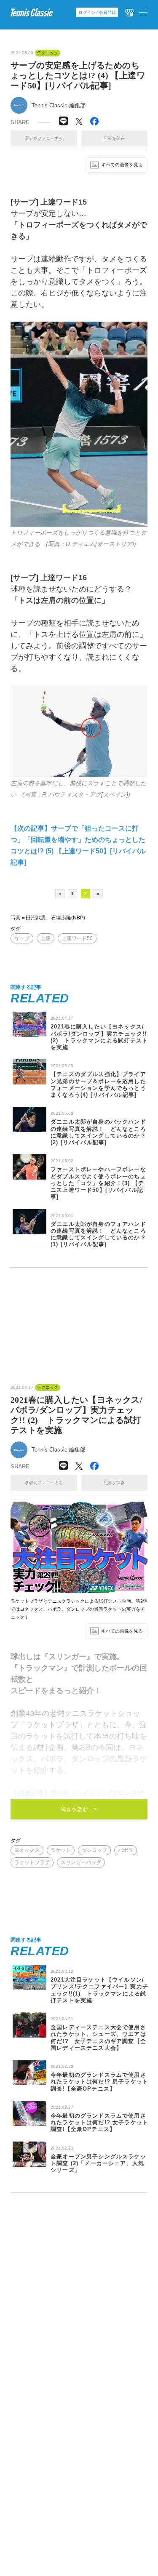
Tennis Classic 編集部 (59, 105)
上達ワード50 (77, 938)
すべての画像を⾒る (122, 165)
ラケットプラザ (32, 1862)
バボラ (126, 1850)
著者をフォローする (44, 138)
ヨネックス (27, 1850)
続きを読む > (79, 1809)
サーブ (22, 938)
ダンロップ (94, 1850)
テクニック (48, 53)
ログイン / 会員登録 (97, 12)
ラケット (61, 1850)
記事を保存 (114, 138)
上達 (46, 938)
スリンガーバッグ (81, 1862)
